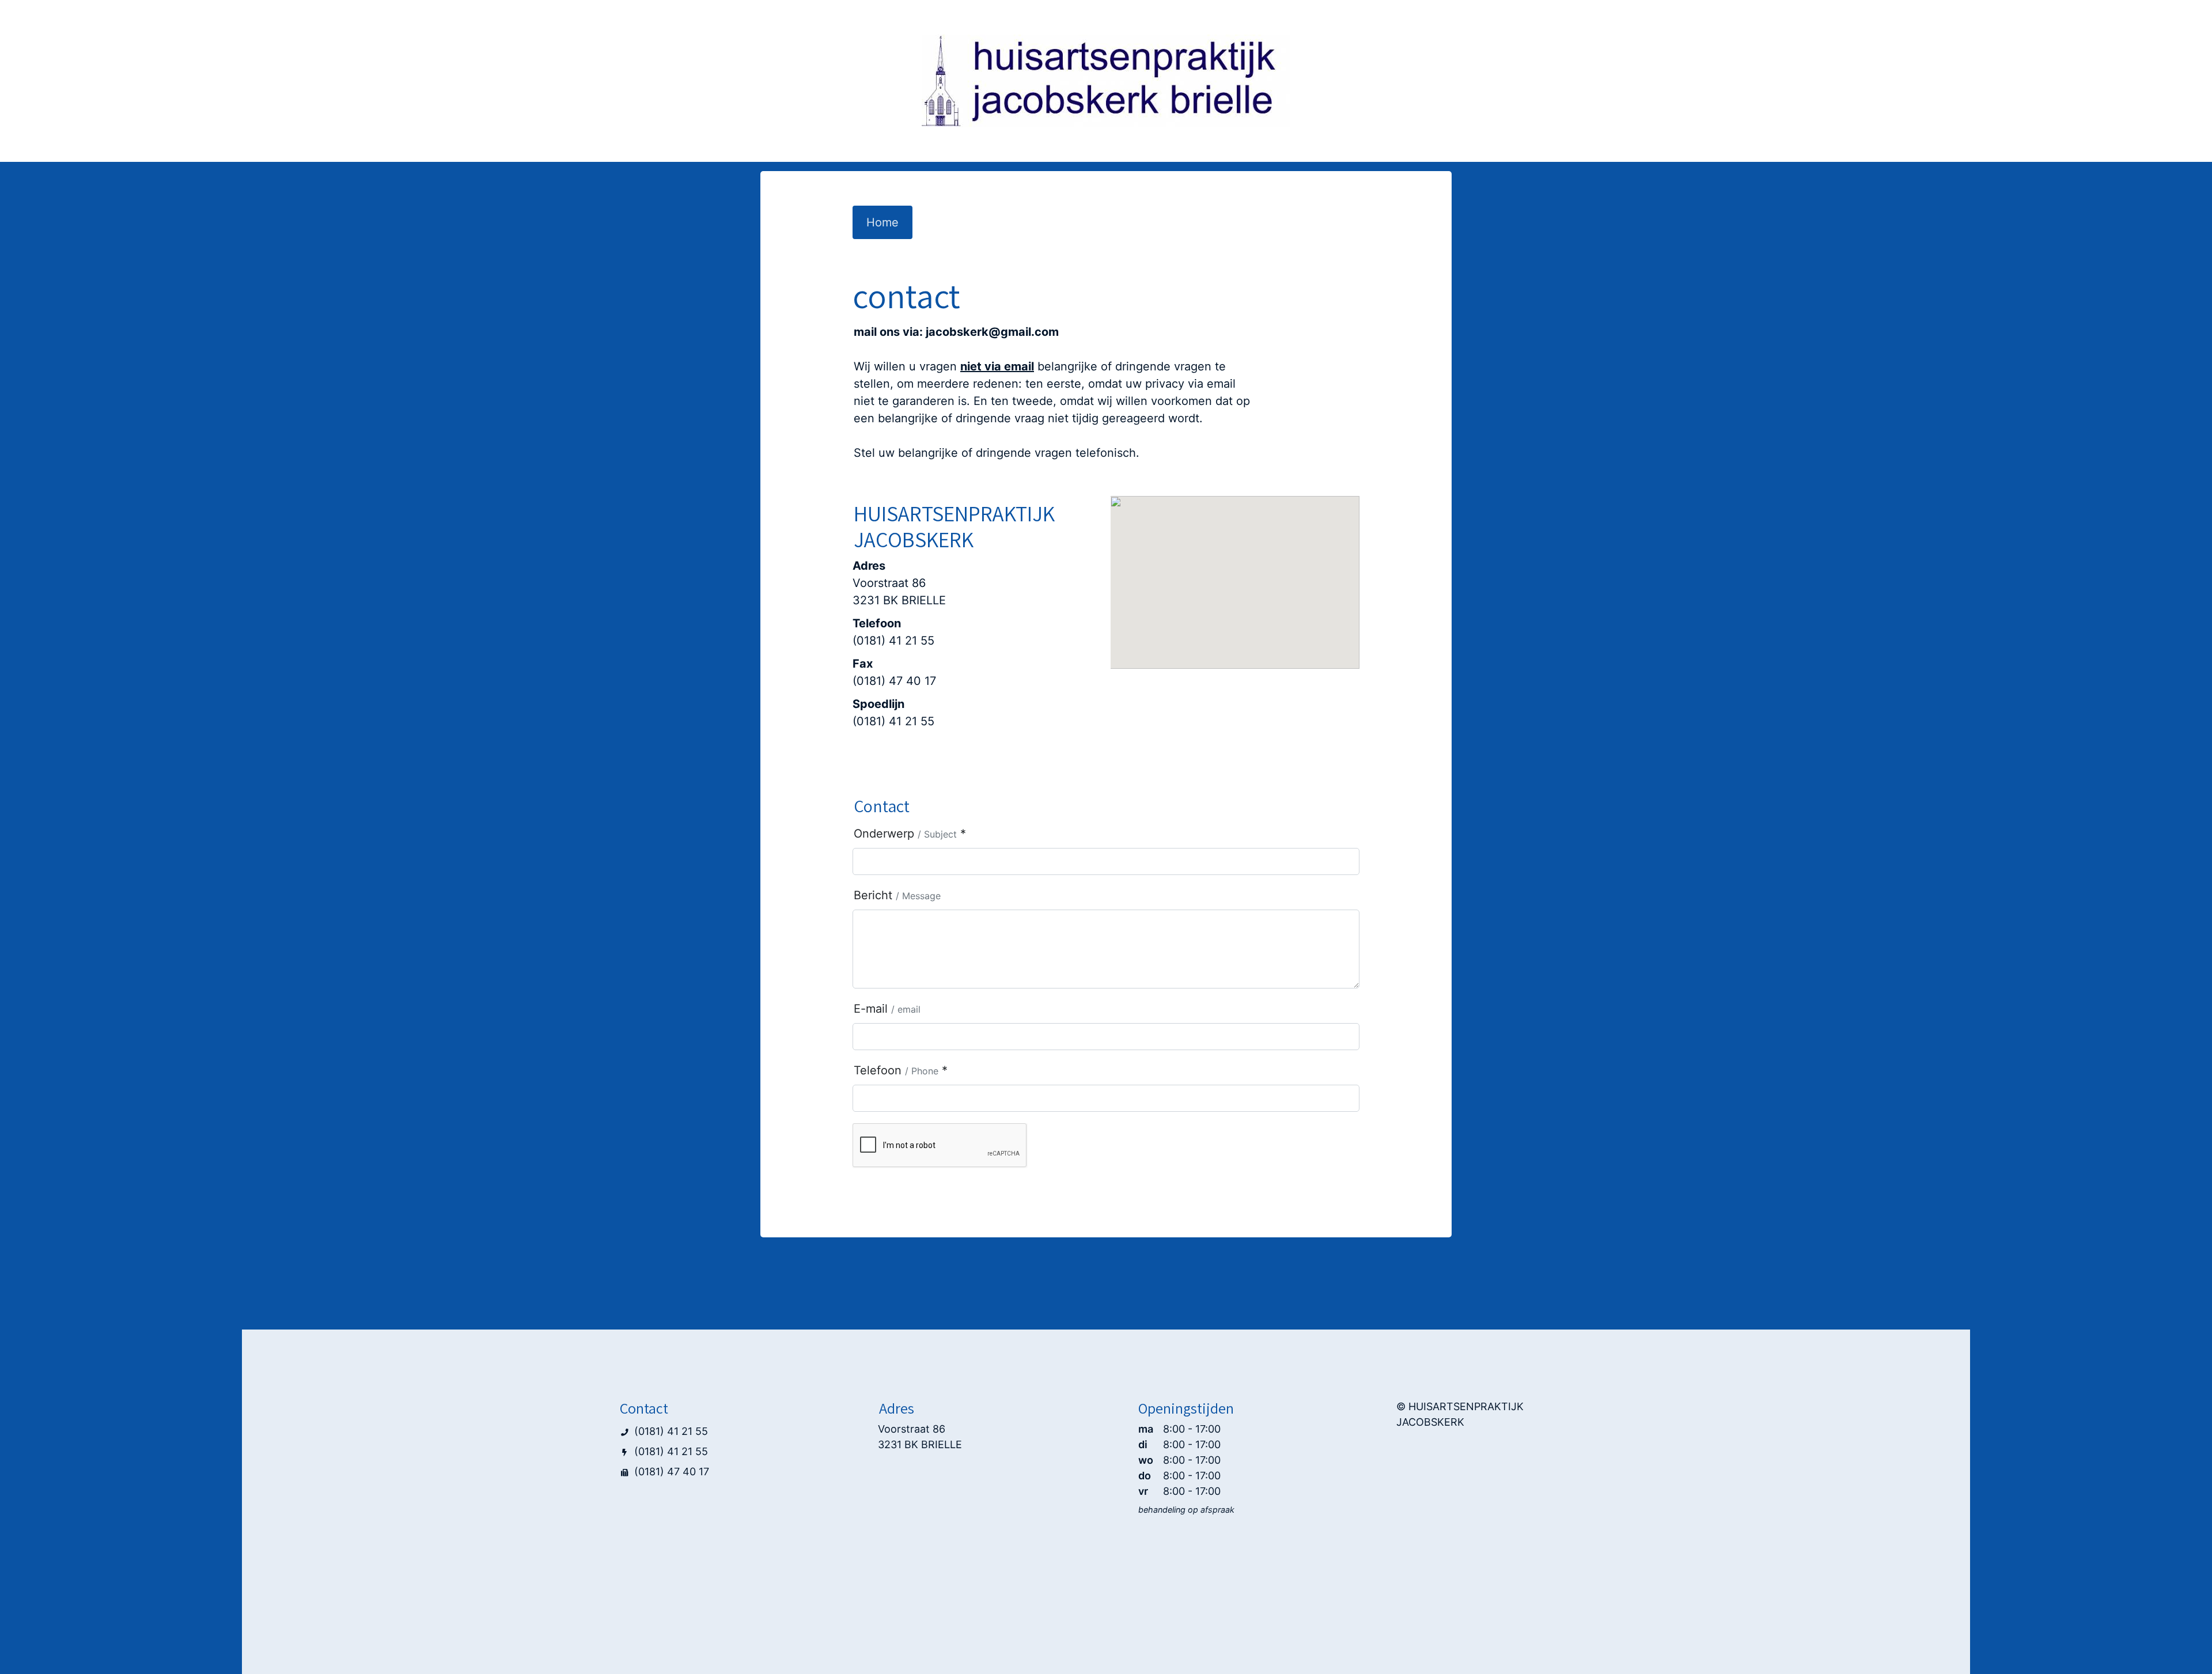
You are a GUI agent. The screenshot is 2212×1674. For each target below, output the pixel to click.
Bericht (897, 895)
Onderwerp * (910, 834)
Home (882, 222)
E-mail (887, 1009)
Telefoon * (901, 1070)
